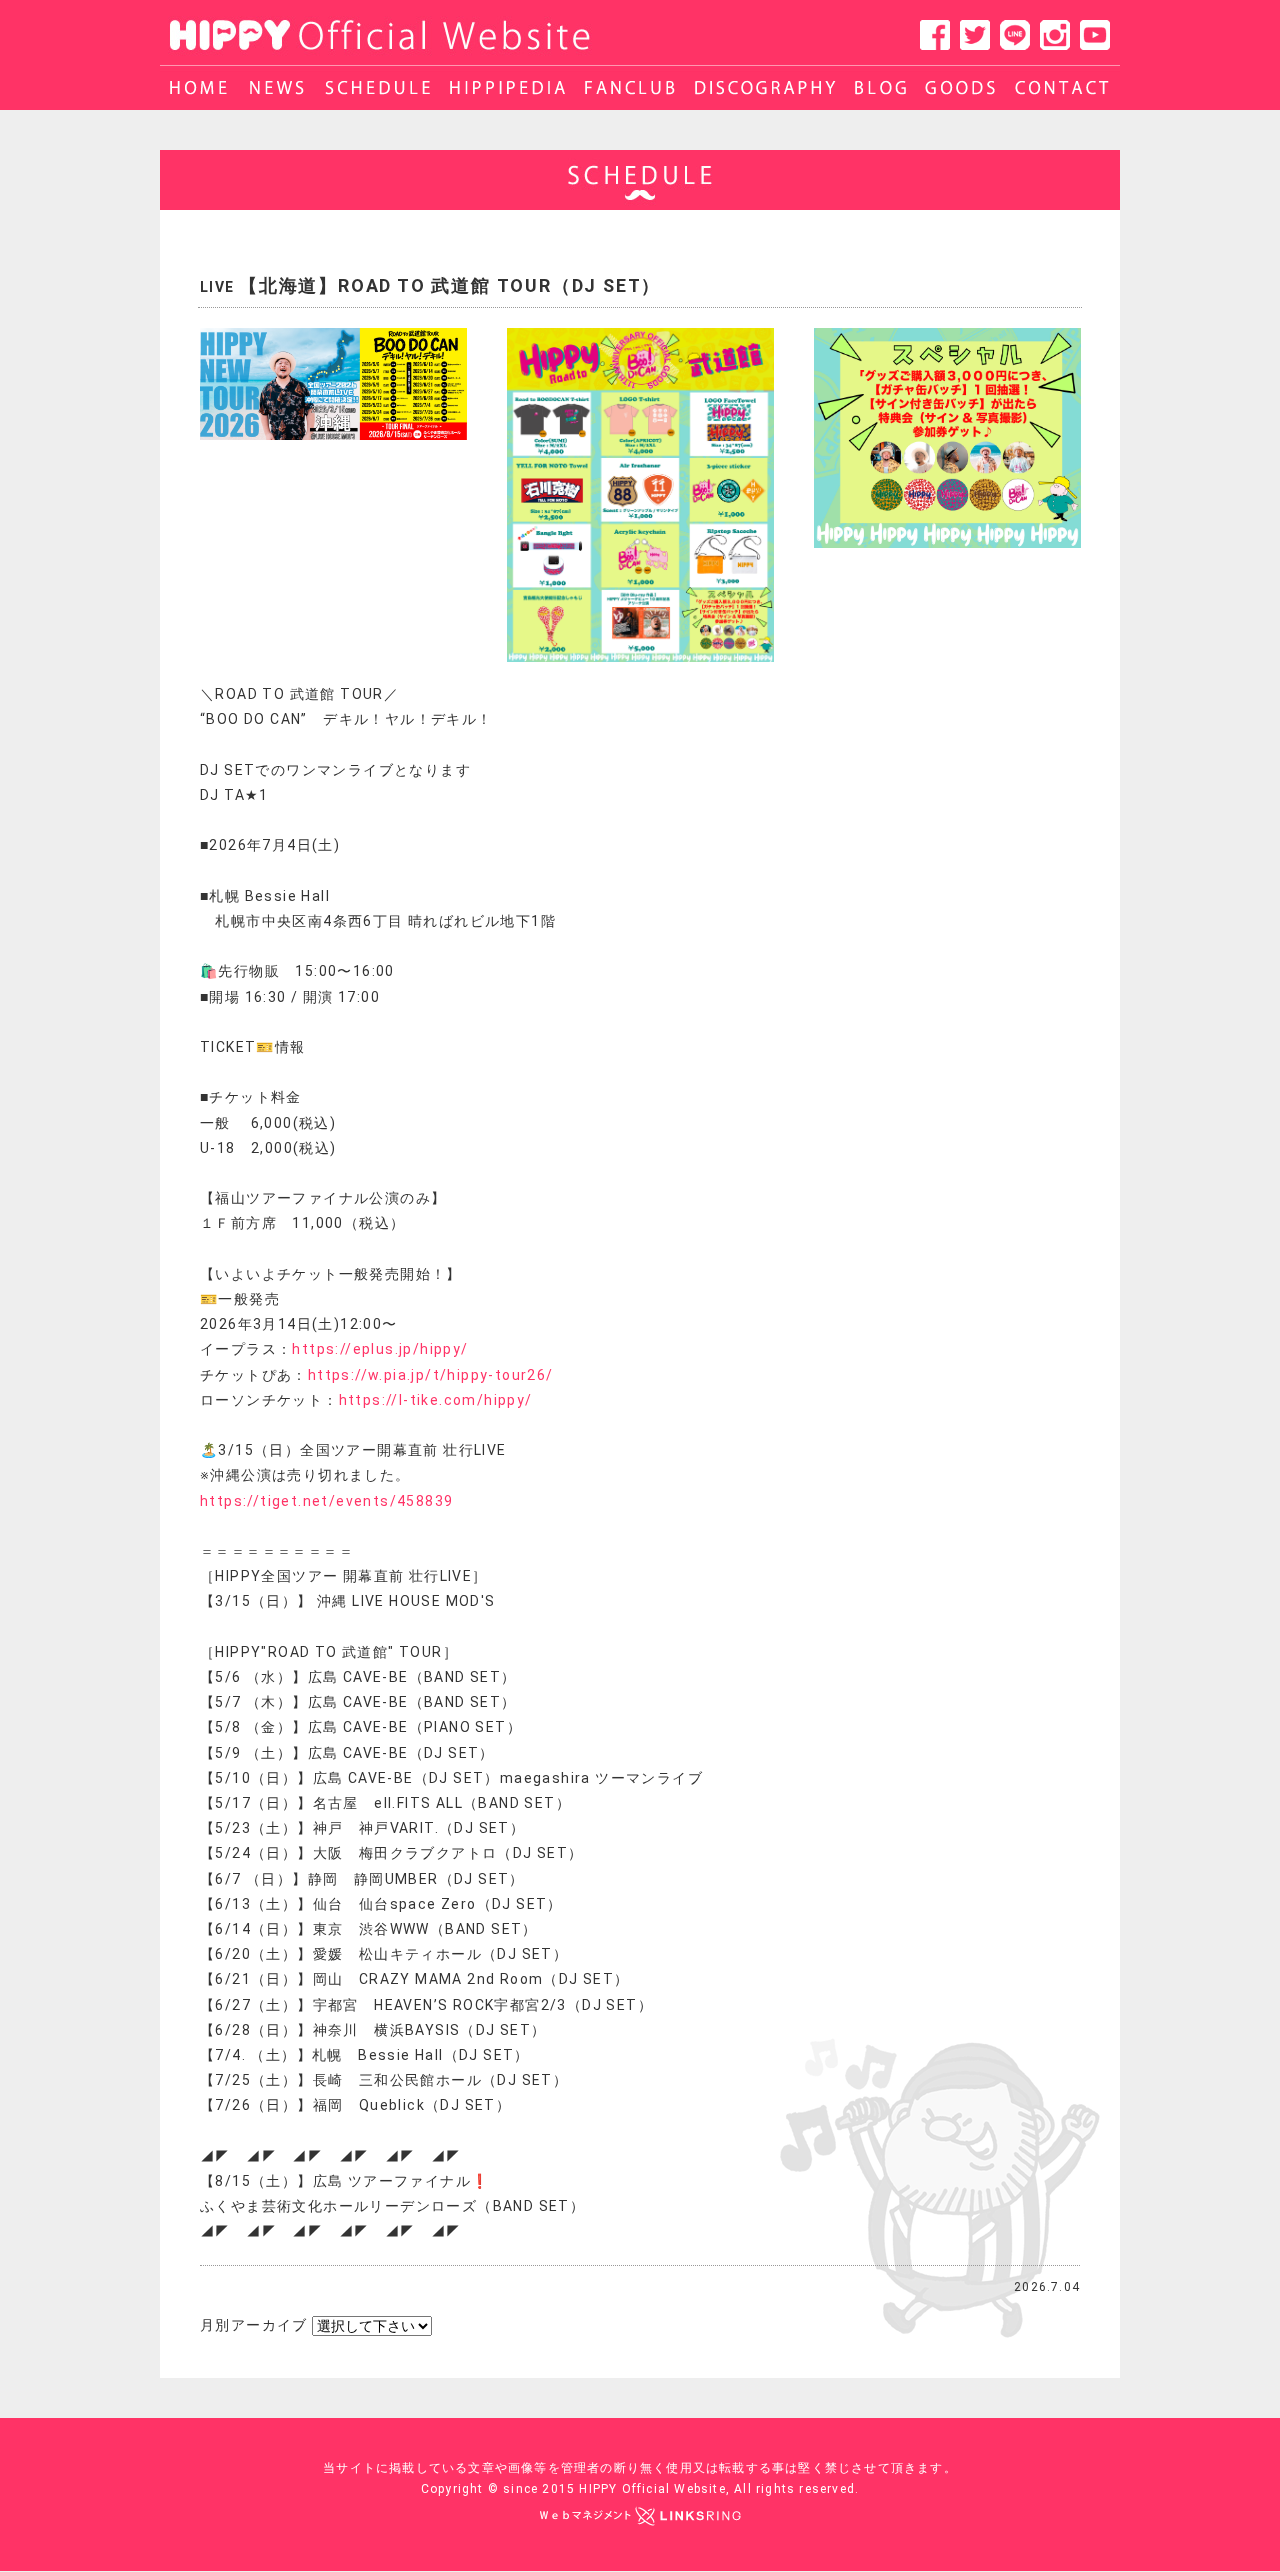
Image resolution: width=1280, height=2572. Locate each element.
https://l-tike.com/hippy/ (436, 1400)
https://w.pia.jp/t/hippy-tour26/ (431, 1375)
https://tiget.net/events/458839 (326, 1501)
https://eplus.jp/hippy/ (380, 1349)
